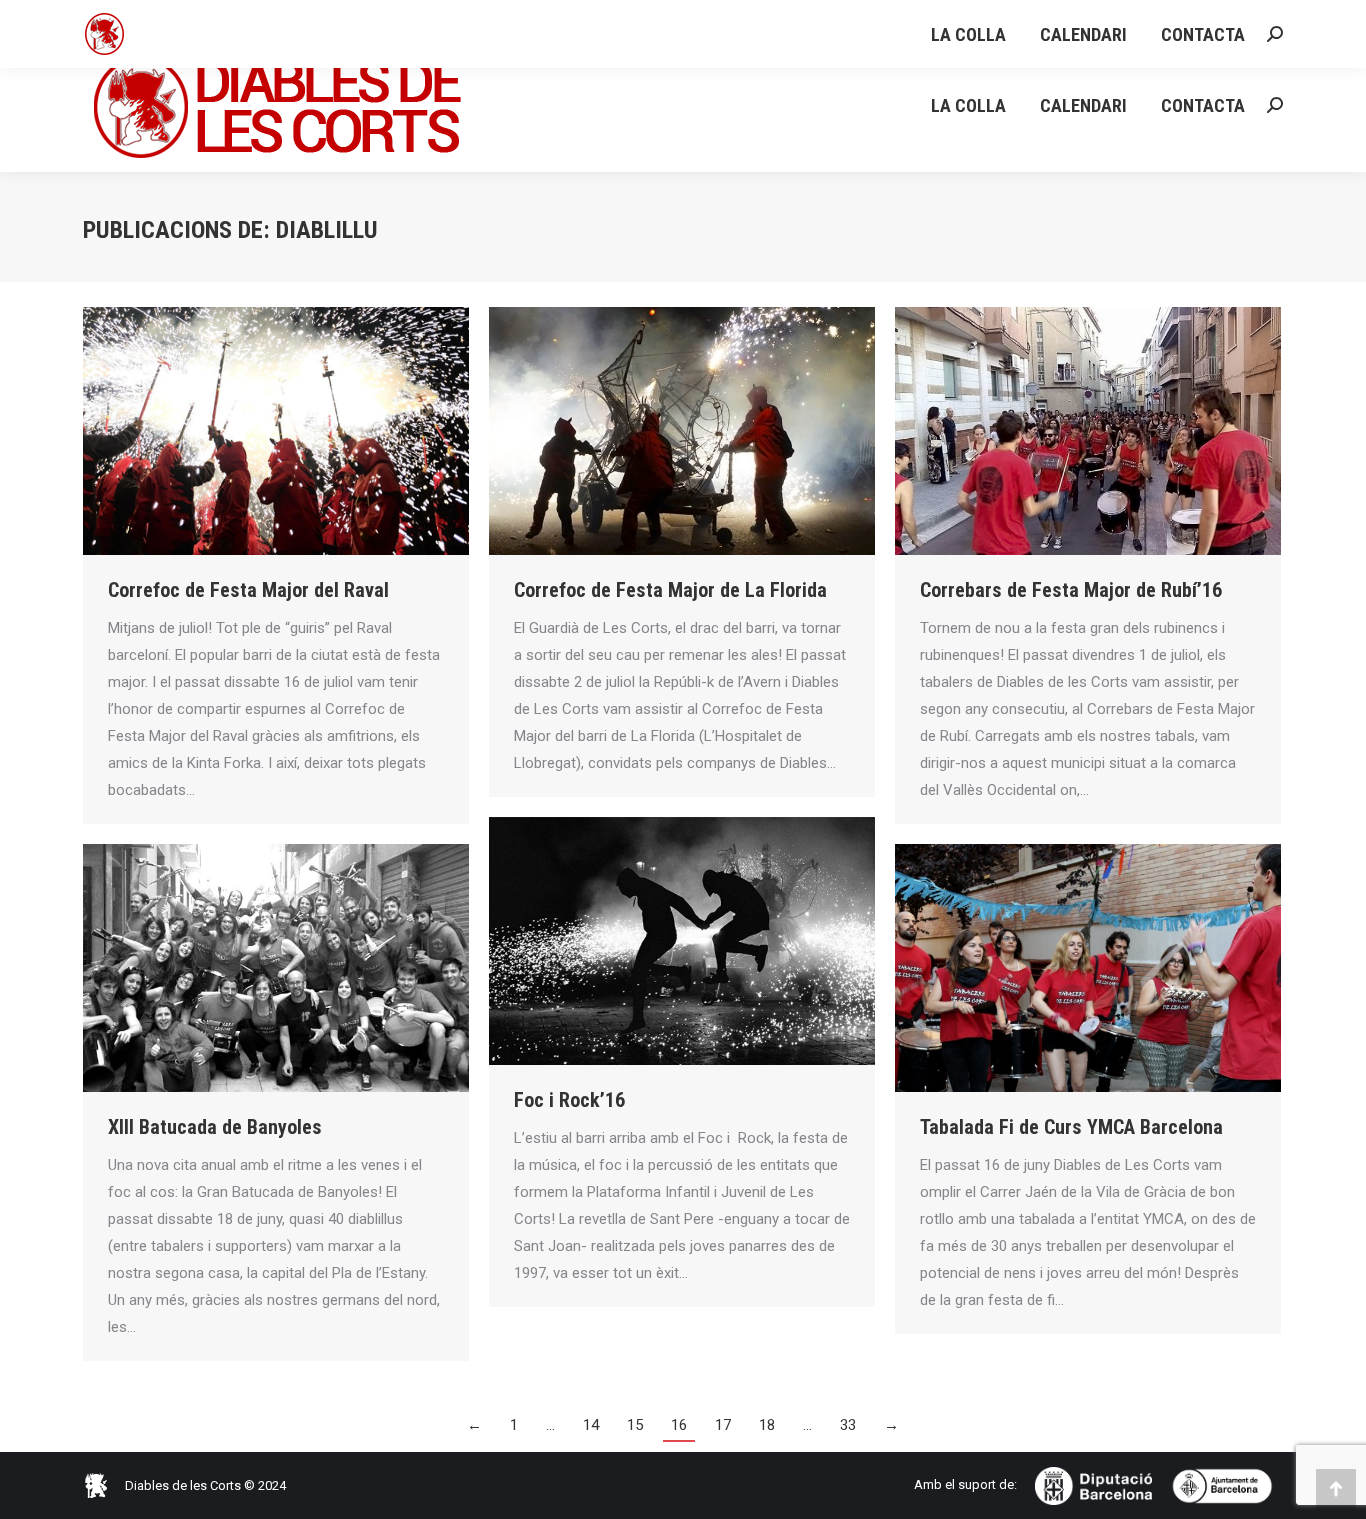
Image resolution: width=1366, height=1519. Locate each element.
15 (635, 1425)
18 (767, 1425)
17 (723, 1425)
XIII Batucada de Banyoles (215, 1127)
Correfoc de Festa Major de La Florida (670, 590)
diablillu (327, 230)
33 (848, 1425)
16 (679, 1425)
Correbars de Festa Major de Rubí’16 (1071, 590)
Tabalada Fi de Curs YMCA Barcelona (1071, 1127)
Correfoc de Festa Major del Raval (248, 590)
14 (591, 1425)
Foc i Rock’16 (569, 1100)
